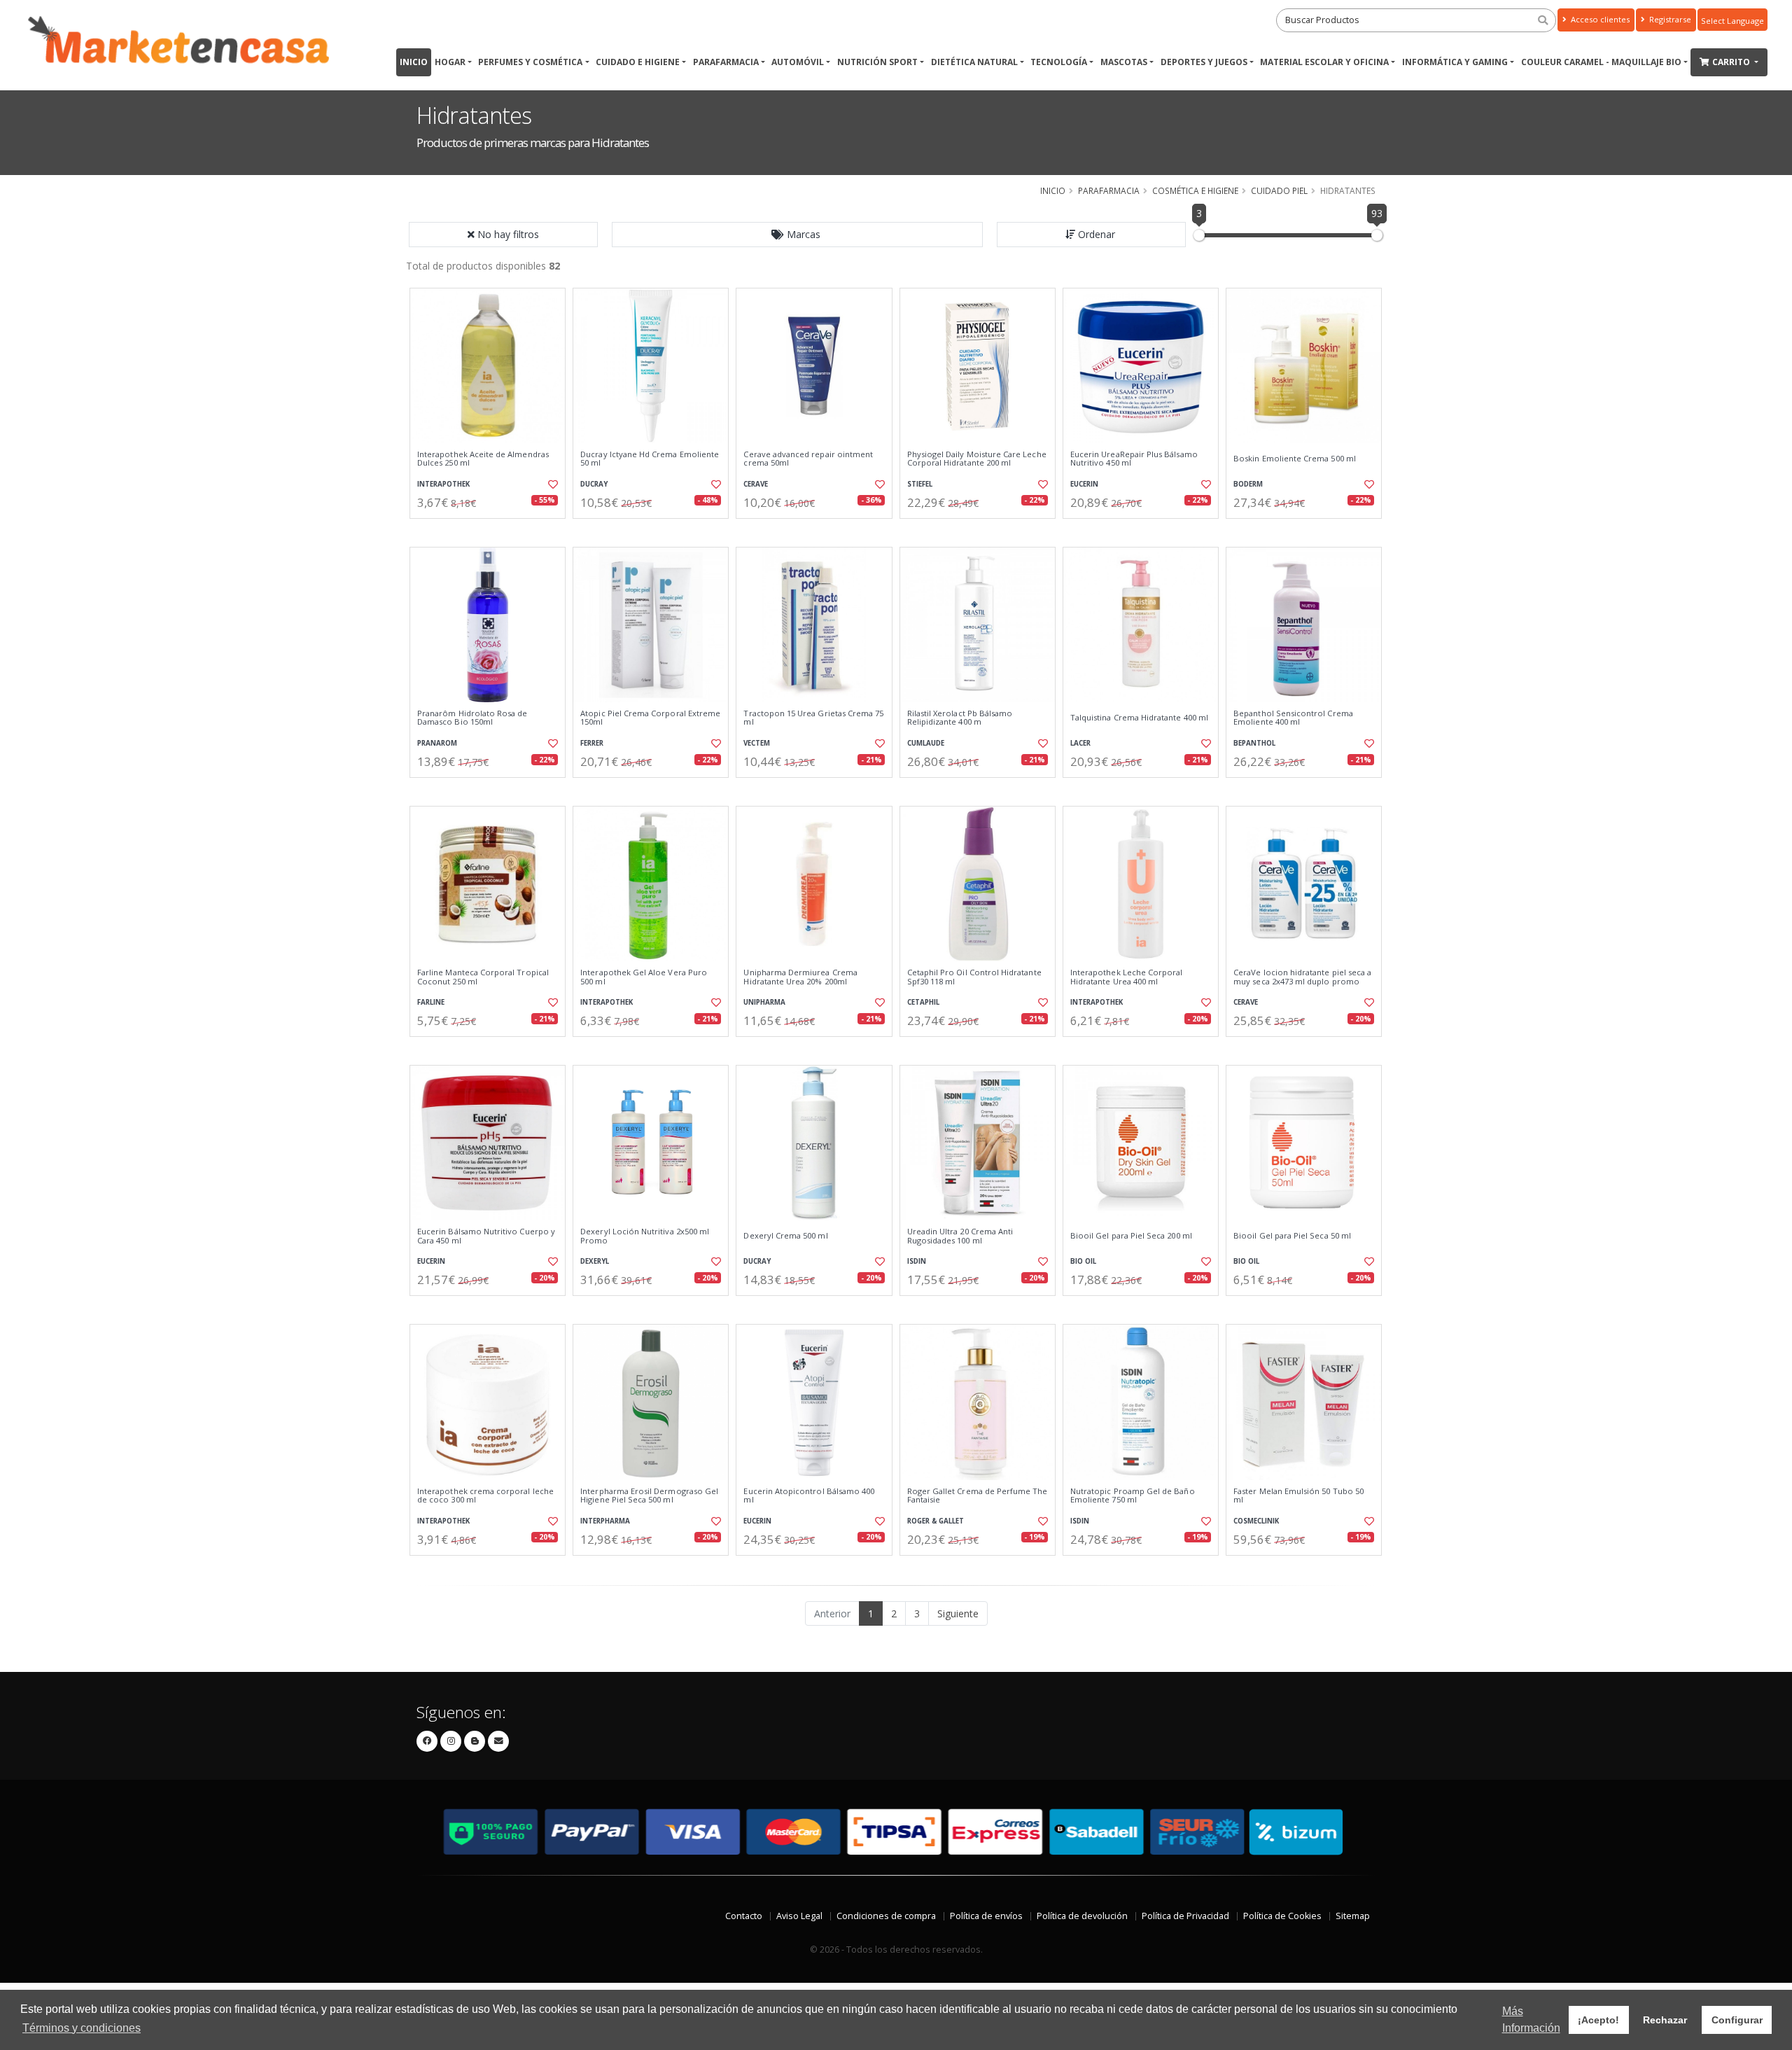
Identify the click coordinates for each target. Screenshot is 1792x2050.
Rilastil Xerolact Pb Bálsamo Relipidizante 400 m (960, 718)
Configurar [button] (1737, 2020)
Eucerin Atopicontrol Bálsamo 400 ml (809, 1496)
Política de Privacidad (1185, 1916)
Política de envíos (986, 1916)
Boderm (1248, 484)
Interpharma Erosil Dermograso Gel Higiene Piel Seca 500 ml (649, 1496)
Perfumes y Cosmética (530, 62)
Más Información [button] (1531, 2020)
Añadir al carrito (492, 530)
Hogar (450, 62)
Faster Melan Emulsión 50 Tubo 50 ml (1298, 1496)
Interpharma (605, 1521)
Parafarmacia (726, 62)
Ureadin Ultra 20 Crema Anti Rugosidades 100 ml (960, 1236)
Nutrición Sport (877, 62)
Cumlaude (926, 743)
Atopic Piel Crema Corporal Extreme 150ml (650, 718)
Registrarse (1669, 19)
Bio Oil (1083, 1261)
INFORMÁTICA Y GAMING (1455, 62)
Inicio (414, 62)
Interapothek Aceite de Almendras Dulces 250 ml (483, 459)
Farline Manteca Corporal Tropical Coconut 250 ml (483, 977)
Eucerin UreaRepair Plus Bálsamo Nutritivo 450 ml (1134, 459)
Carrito (1732, 62)
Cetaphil (923, 1002)
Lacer (1080, 743)
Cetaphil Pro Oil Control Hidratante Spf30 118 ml (974, 977)
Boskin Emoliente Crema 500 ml (1295, 459)
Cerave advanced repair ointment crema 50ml (808, 459)
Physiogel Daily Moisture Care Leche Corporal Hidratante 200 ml (977, 459)
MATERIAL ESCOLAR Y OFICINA (1324, 62)
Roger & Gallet (936, 1521)
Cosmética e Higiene (1195, 190)
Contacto (744, 1916)
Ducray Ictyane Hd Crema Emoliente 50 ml (650, 459)
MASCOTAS (1124, 62)
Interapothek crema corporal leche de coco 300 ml (485, 1496)
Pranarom (437, 743)
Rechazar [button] (1665, 2020)
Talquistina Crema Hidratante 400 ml (1139, 718)
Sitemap (1353, 1916)
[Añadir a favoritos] (552, 484)
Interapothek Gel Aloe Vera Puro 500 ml (644, 977)
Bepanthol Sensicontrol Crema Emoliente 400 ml (1293, 718)
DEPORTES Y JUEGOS (1204, 62)
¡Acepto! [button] (1598, 2020)
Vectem (757, 743)
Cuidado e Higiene (638, 62)
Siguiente (958, 1613)
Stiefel (920, 484)
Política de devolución (1082, 1916)
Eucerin (1084, 484)
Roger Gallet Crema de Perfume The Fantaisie (978, 1496)
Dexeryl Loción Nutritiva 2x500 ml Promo (645, 1236)
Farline (431, 1002)
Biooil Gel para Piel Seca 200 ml (1131, 1236)
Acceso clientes (1599, 19)
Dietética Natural (974, 62)
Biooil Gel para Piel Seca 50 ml (1292, 1236)
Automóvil (798, 62)
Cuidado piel (1279, 190)
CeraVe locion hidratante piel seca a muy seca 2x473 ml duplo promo (1302, 977)
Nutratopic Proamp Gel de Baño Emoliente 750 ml (1133, 1496)
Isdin (917, 1261)
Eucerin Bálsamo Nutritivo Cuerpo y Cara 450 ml (486, 1236)
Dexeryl (595, 1261)
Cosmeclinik (1256, 1521)
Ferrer (592, 743)
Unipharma (764, 1002)
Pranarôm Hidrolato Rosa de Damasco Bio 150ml (472, 718)
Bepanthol (1254, 743)
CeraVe (756, 484)
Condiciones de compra (886, 1916)
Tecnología (1059, 62)
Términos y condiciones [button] (82, 2028)
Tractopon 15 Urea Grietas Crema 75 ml (813, 718)
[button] (797, 235)
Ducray (594, 484)
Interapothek (443, 484)
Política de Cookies (1282, 1916)
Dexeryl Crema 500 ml (785, 1236)
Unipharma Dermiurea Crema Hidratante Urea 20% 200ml (800, 977)
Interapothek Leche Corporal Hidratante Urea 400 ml (1127, 977)
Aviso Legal (799, 1916)
